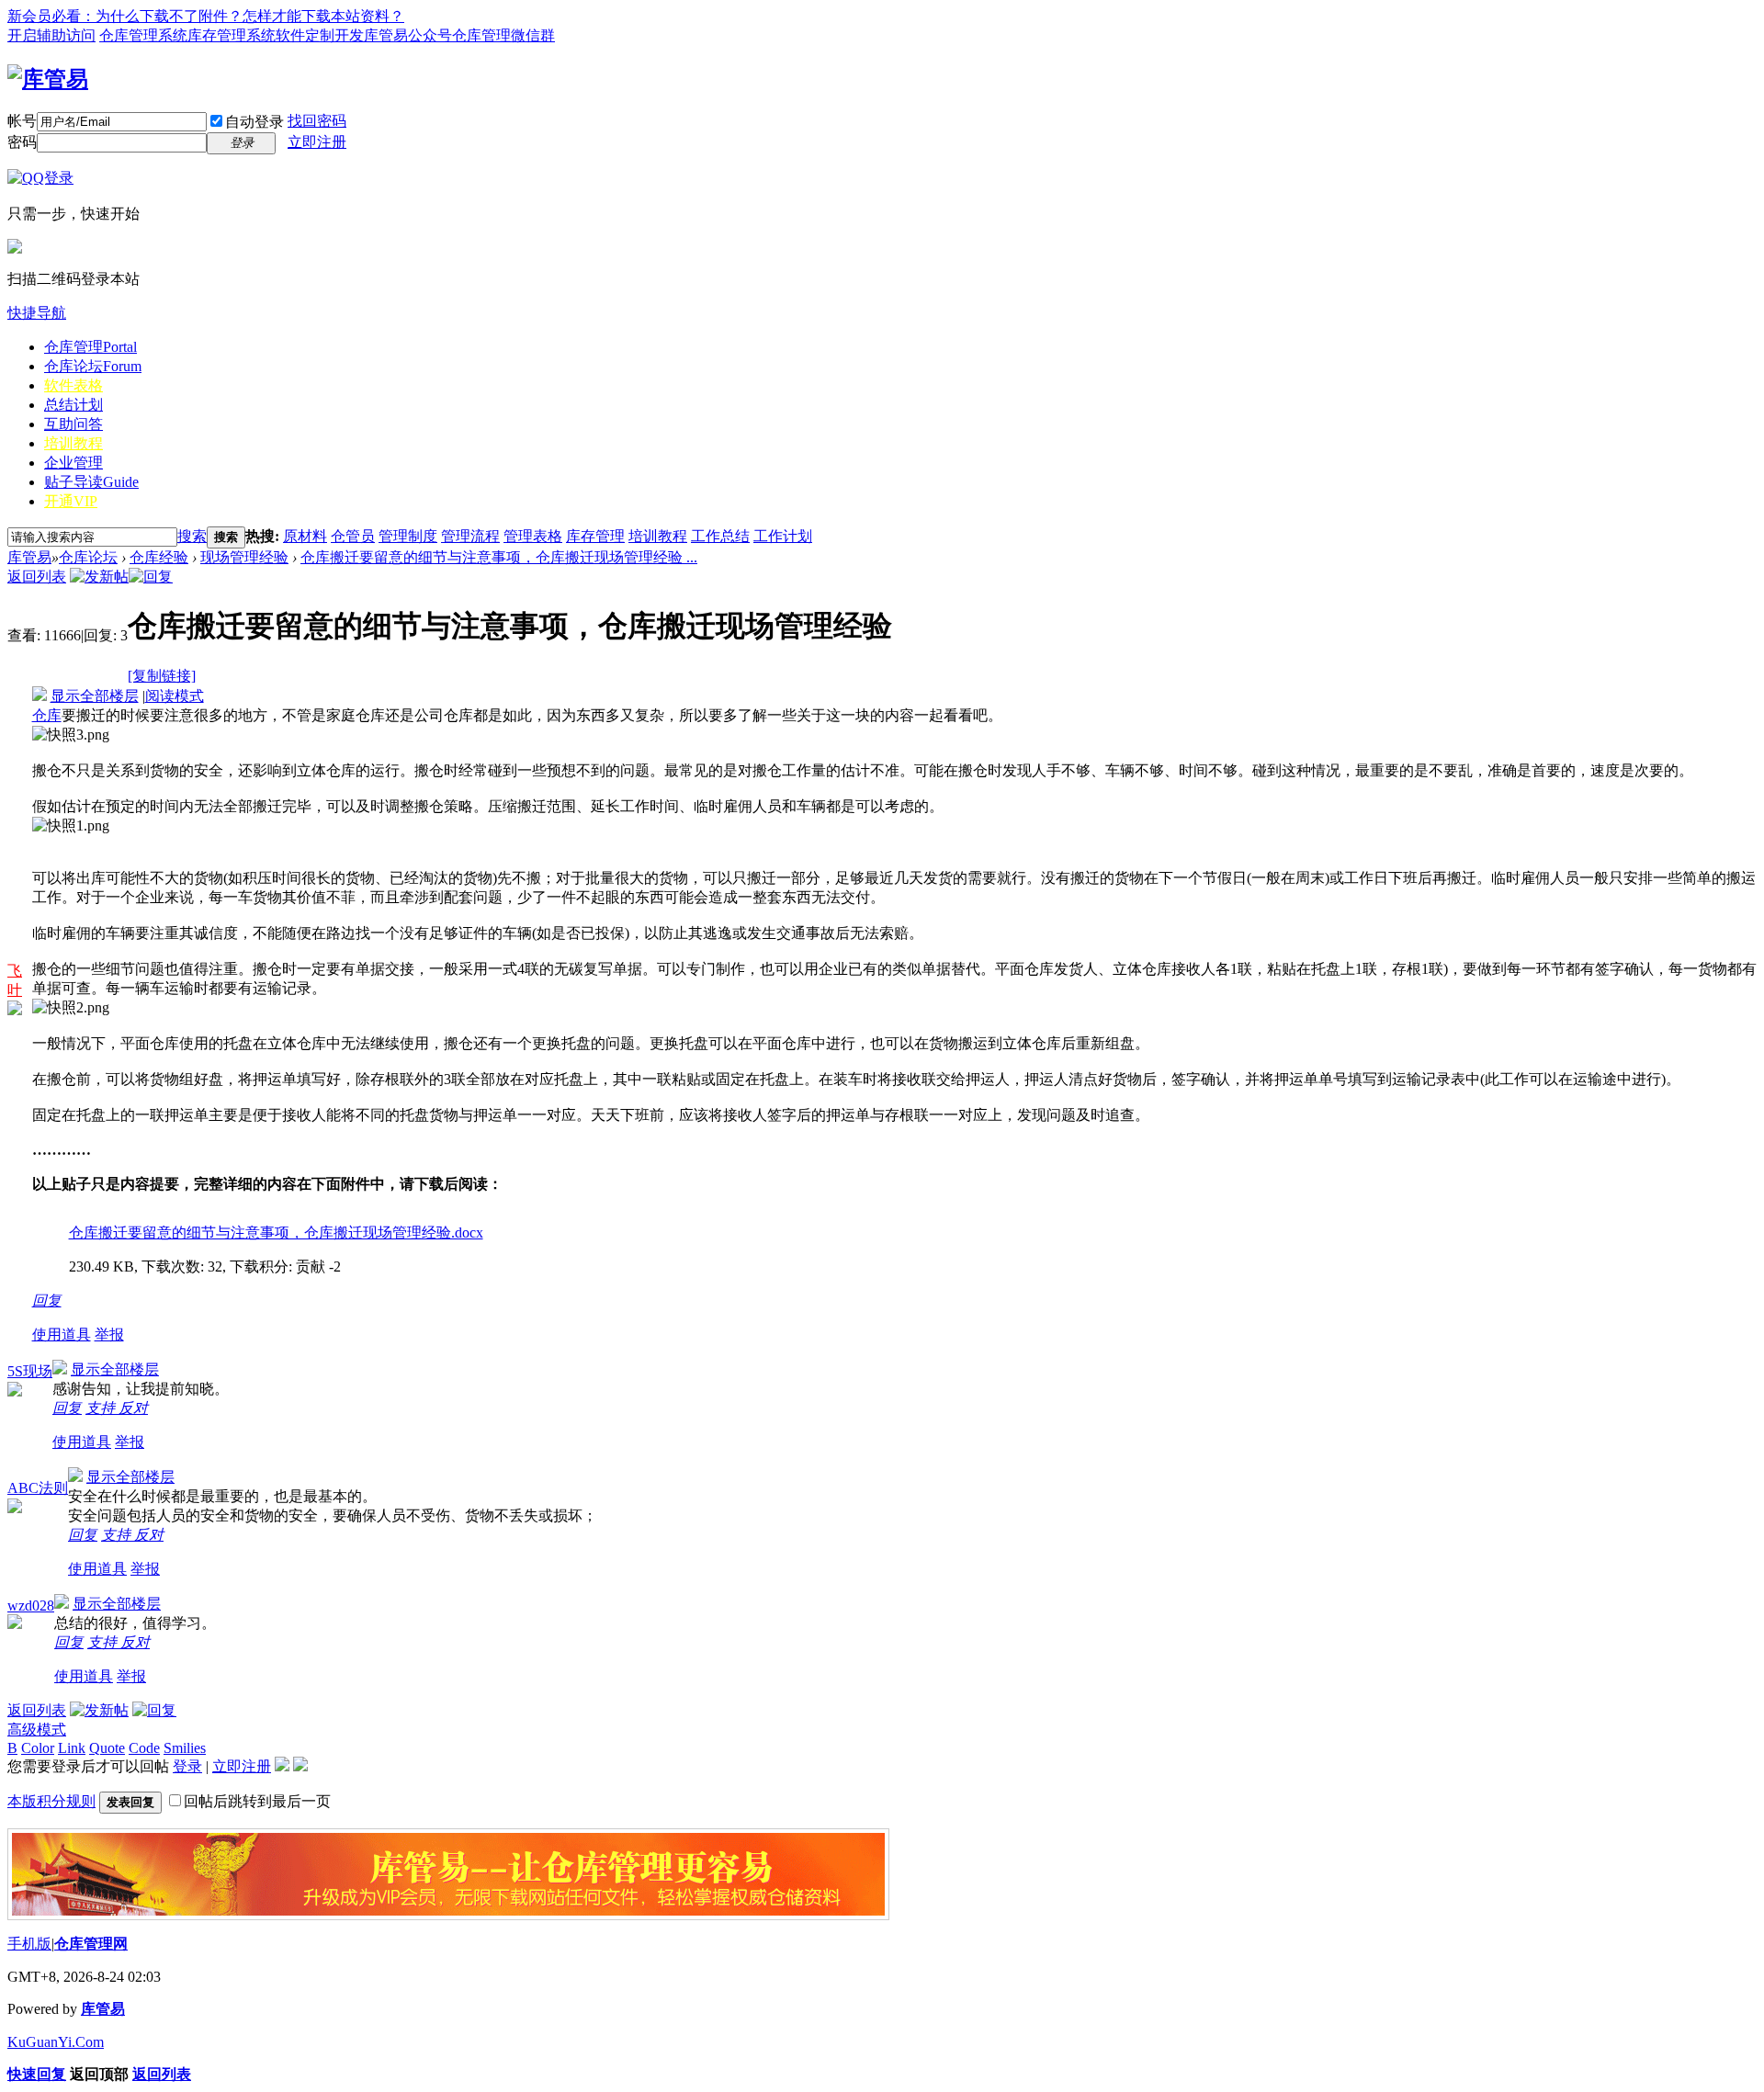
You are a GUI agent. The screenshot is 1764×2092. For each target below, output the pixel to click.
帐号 (22, 121)
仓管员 (353, 536)
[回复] (151, 577)
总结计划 (73, 405)
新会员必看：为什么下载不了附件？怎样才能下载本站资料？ (206, 16)
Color (38, 1748)
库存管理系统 (232, 35)
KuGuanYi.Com (56, 2042)
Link (72, 1748)
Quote (107, 1748)
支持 (102, 1408)
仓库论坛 (93, 366)
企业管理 (73, 463)
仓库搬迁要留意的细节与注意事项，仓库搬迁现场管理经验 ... (499, 557)
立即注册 (317, 142)
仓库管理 (90, 347)
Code (144, 1748)
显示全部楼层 (95, 696)
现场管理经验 (244, 557)
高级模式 (37, 1730)
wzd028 (31, 1606)
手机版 (29, 1944)
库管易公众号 (408, 35)
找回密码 (317, 121)
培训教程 (73, 443)
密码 (22, 142)
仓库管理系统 (143, 35)
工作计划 (783, 536)
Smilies (185, 1748)
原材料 (305, 536)
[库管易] (48, 79)
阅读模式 (175, 696)
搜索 (192, 536)
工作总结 (720, 536)
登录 (187, 1766)
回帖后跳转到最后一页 (257, 1801)
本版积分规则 (51, 1801)
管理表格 (533, 536)
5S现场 (30, 1371)
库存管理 (595, 536)
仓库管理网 (91, 1944)
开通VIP (71, 501)
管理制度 (408, 536)
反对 (133, 1408)
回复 (47, 1300)
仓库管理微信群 (503, 35)
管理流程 (470, 536)
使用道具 (62, 1334)
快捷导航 (37, 313)
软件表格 (73, 385)
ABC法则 (38, 1488)
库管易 (29, 557)
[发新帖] (99, 577)
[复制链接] (162, 676)
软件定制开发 (320, 35)
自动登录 (254, 122)
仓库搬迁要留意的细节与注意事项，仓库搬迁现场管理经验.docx (276, 1233)
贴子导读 (91, 482)
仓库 (47, 715)
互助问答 (73, 424)
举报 (109, 1334)
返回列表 (37, 577)
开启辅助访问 (51, 35)
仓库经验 (159, 557)
